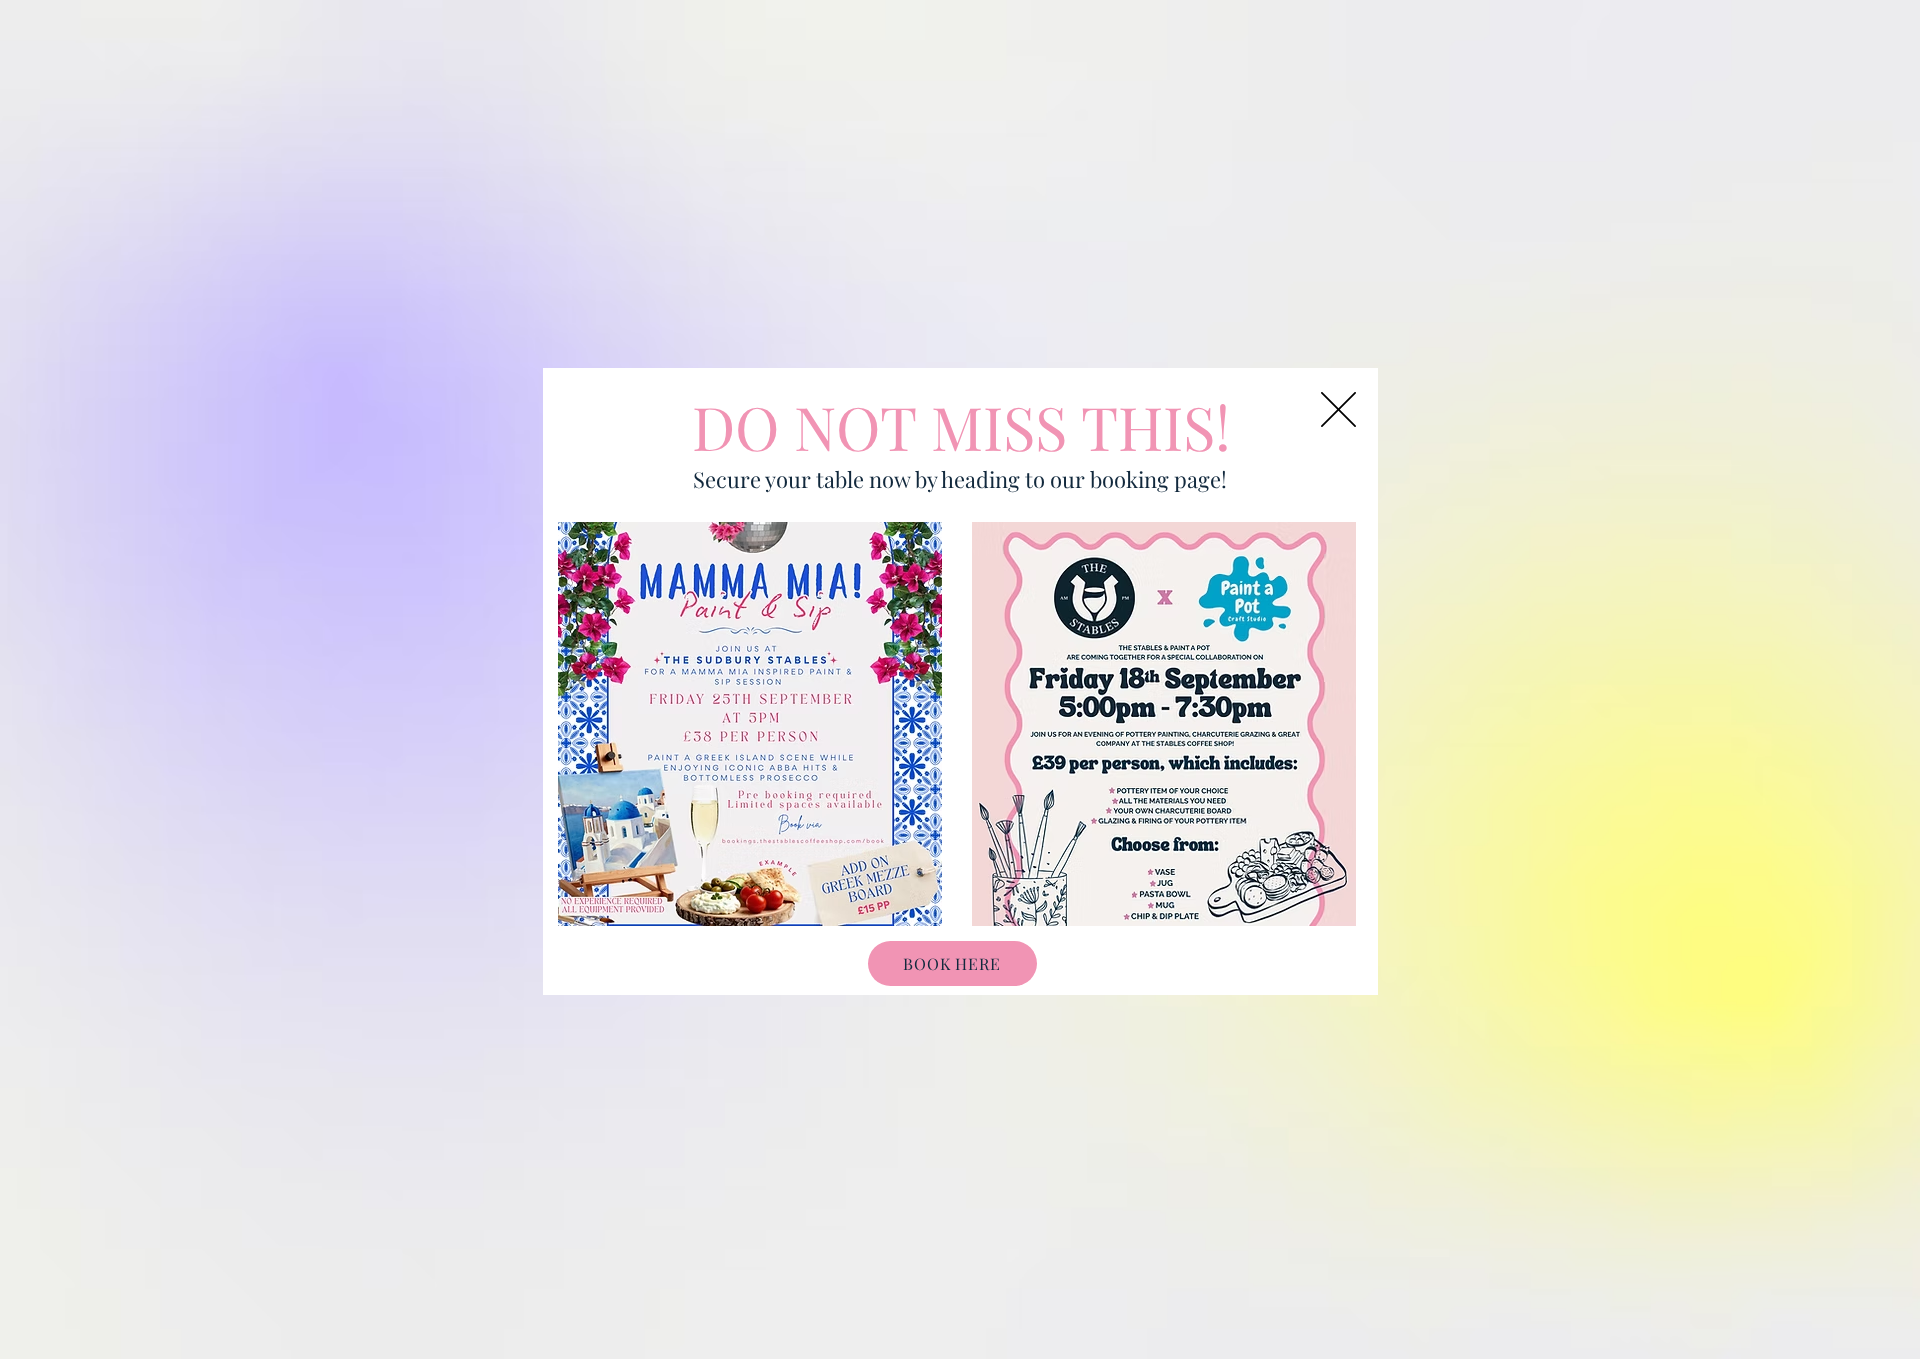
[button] (1338, 409)
